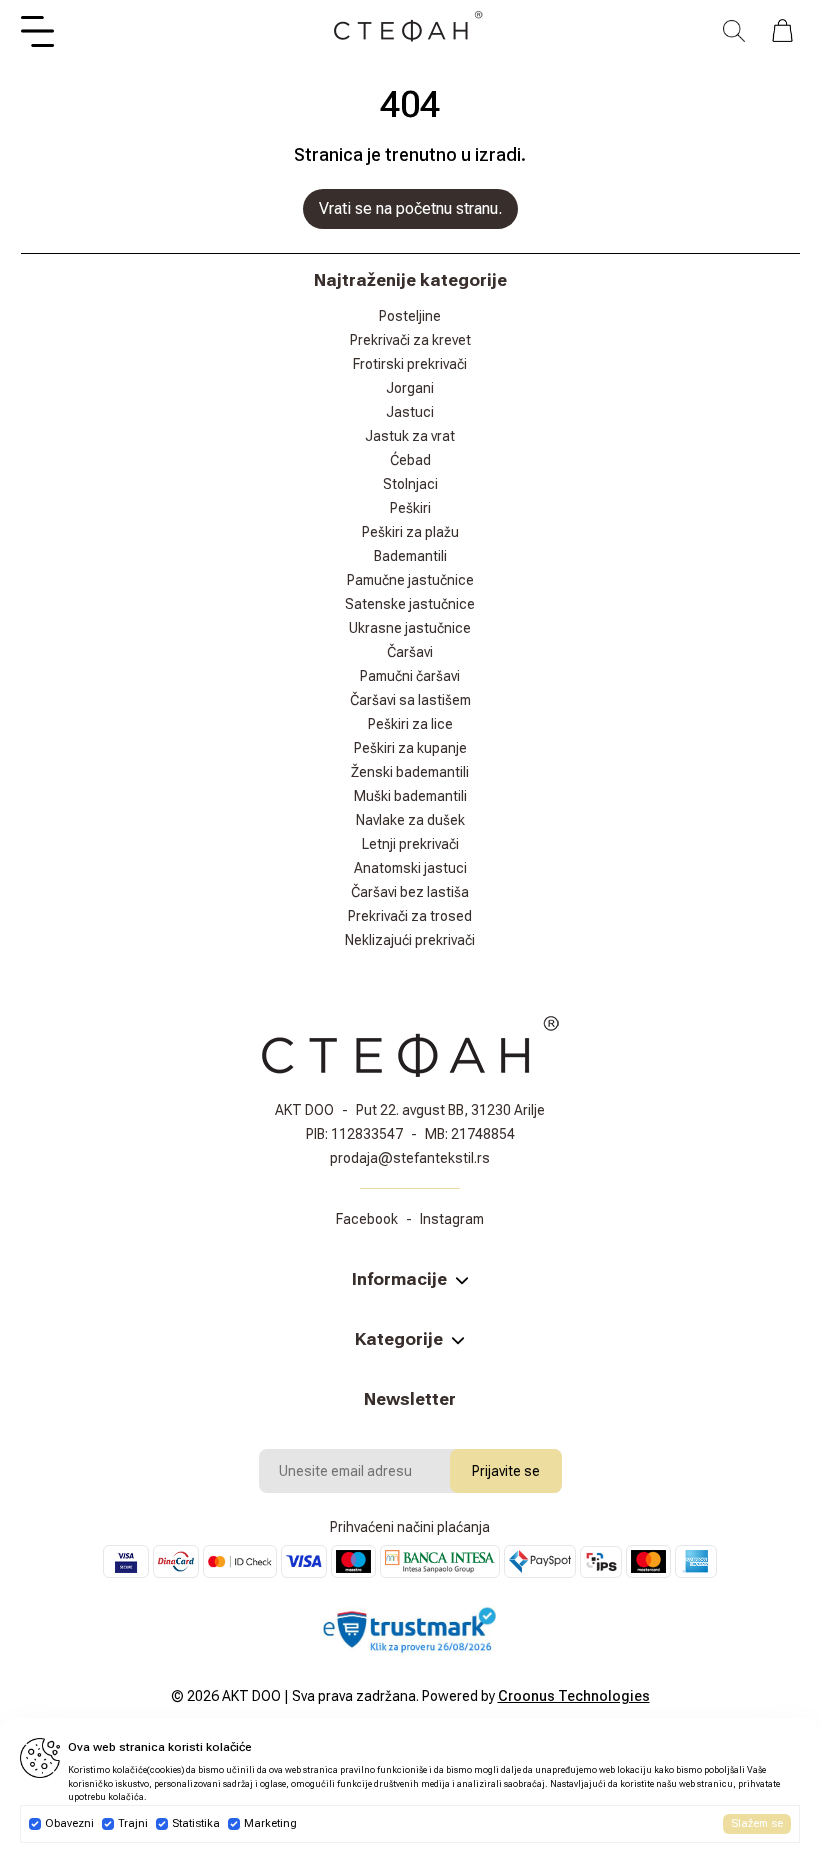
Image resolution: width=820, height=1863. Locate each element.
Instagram (452, 1219)
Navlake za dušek (410, 820)
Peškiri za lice (410, 724)
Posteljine (410, 316)
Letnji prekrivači (410, 844)
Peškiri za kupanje (410, 748)
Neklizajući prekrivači (410, 940)
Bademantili (410, 556)
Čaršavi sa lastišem (410, 700)
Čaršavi (410, 652)
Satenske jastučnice (410, 604)
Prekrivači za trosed (410, 916)
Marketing (270, 1823)
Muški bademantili (410, 796)
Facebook (367, 1219)
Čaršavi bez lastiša (410, 892)
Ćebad (410, 460)
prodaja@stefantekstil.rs (410, 1158)
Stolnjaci (410, 484)
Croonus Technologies (574, 1696)
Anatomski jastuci (410, 868)
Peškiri (410, 508)
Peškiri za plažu (410, 532)
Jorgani (410, 388)
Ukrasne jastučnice (410, 628)
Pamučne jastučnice (410, 580)
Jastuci (410, 412)
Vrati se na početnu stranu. (410, 208)
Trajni (133, 1823)
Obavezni (69, 1823)
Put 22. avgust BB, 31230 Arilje (450, 1110)
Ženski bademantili (410, 772)
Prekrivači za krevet (410, 340)
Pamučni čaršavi (410, 676)
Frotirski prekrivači (410, 364)
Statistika (196, 1823)
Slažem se (757, 1823)
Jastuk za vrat (410, 436)
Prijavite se (506, 1471)
